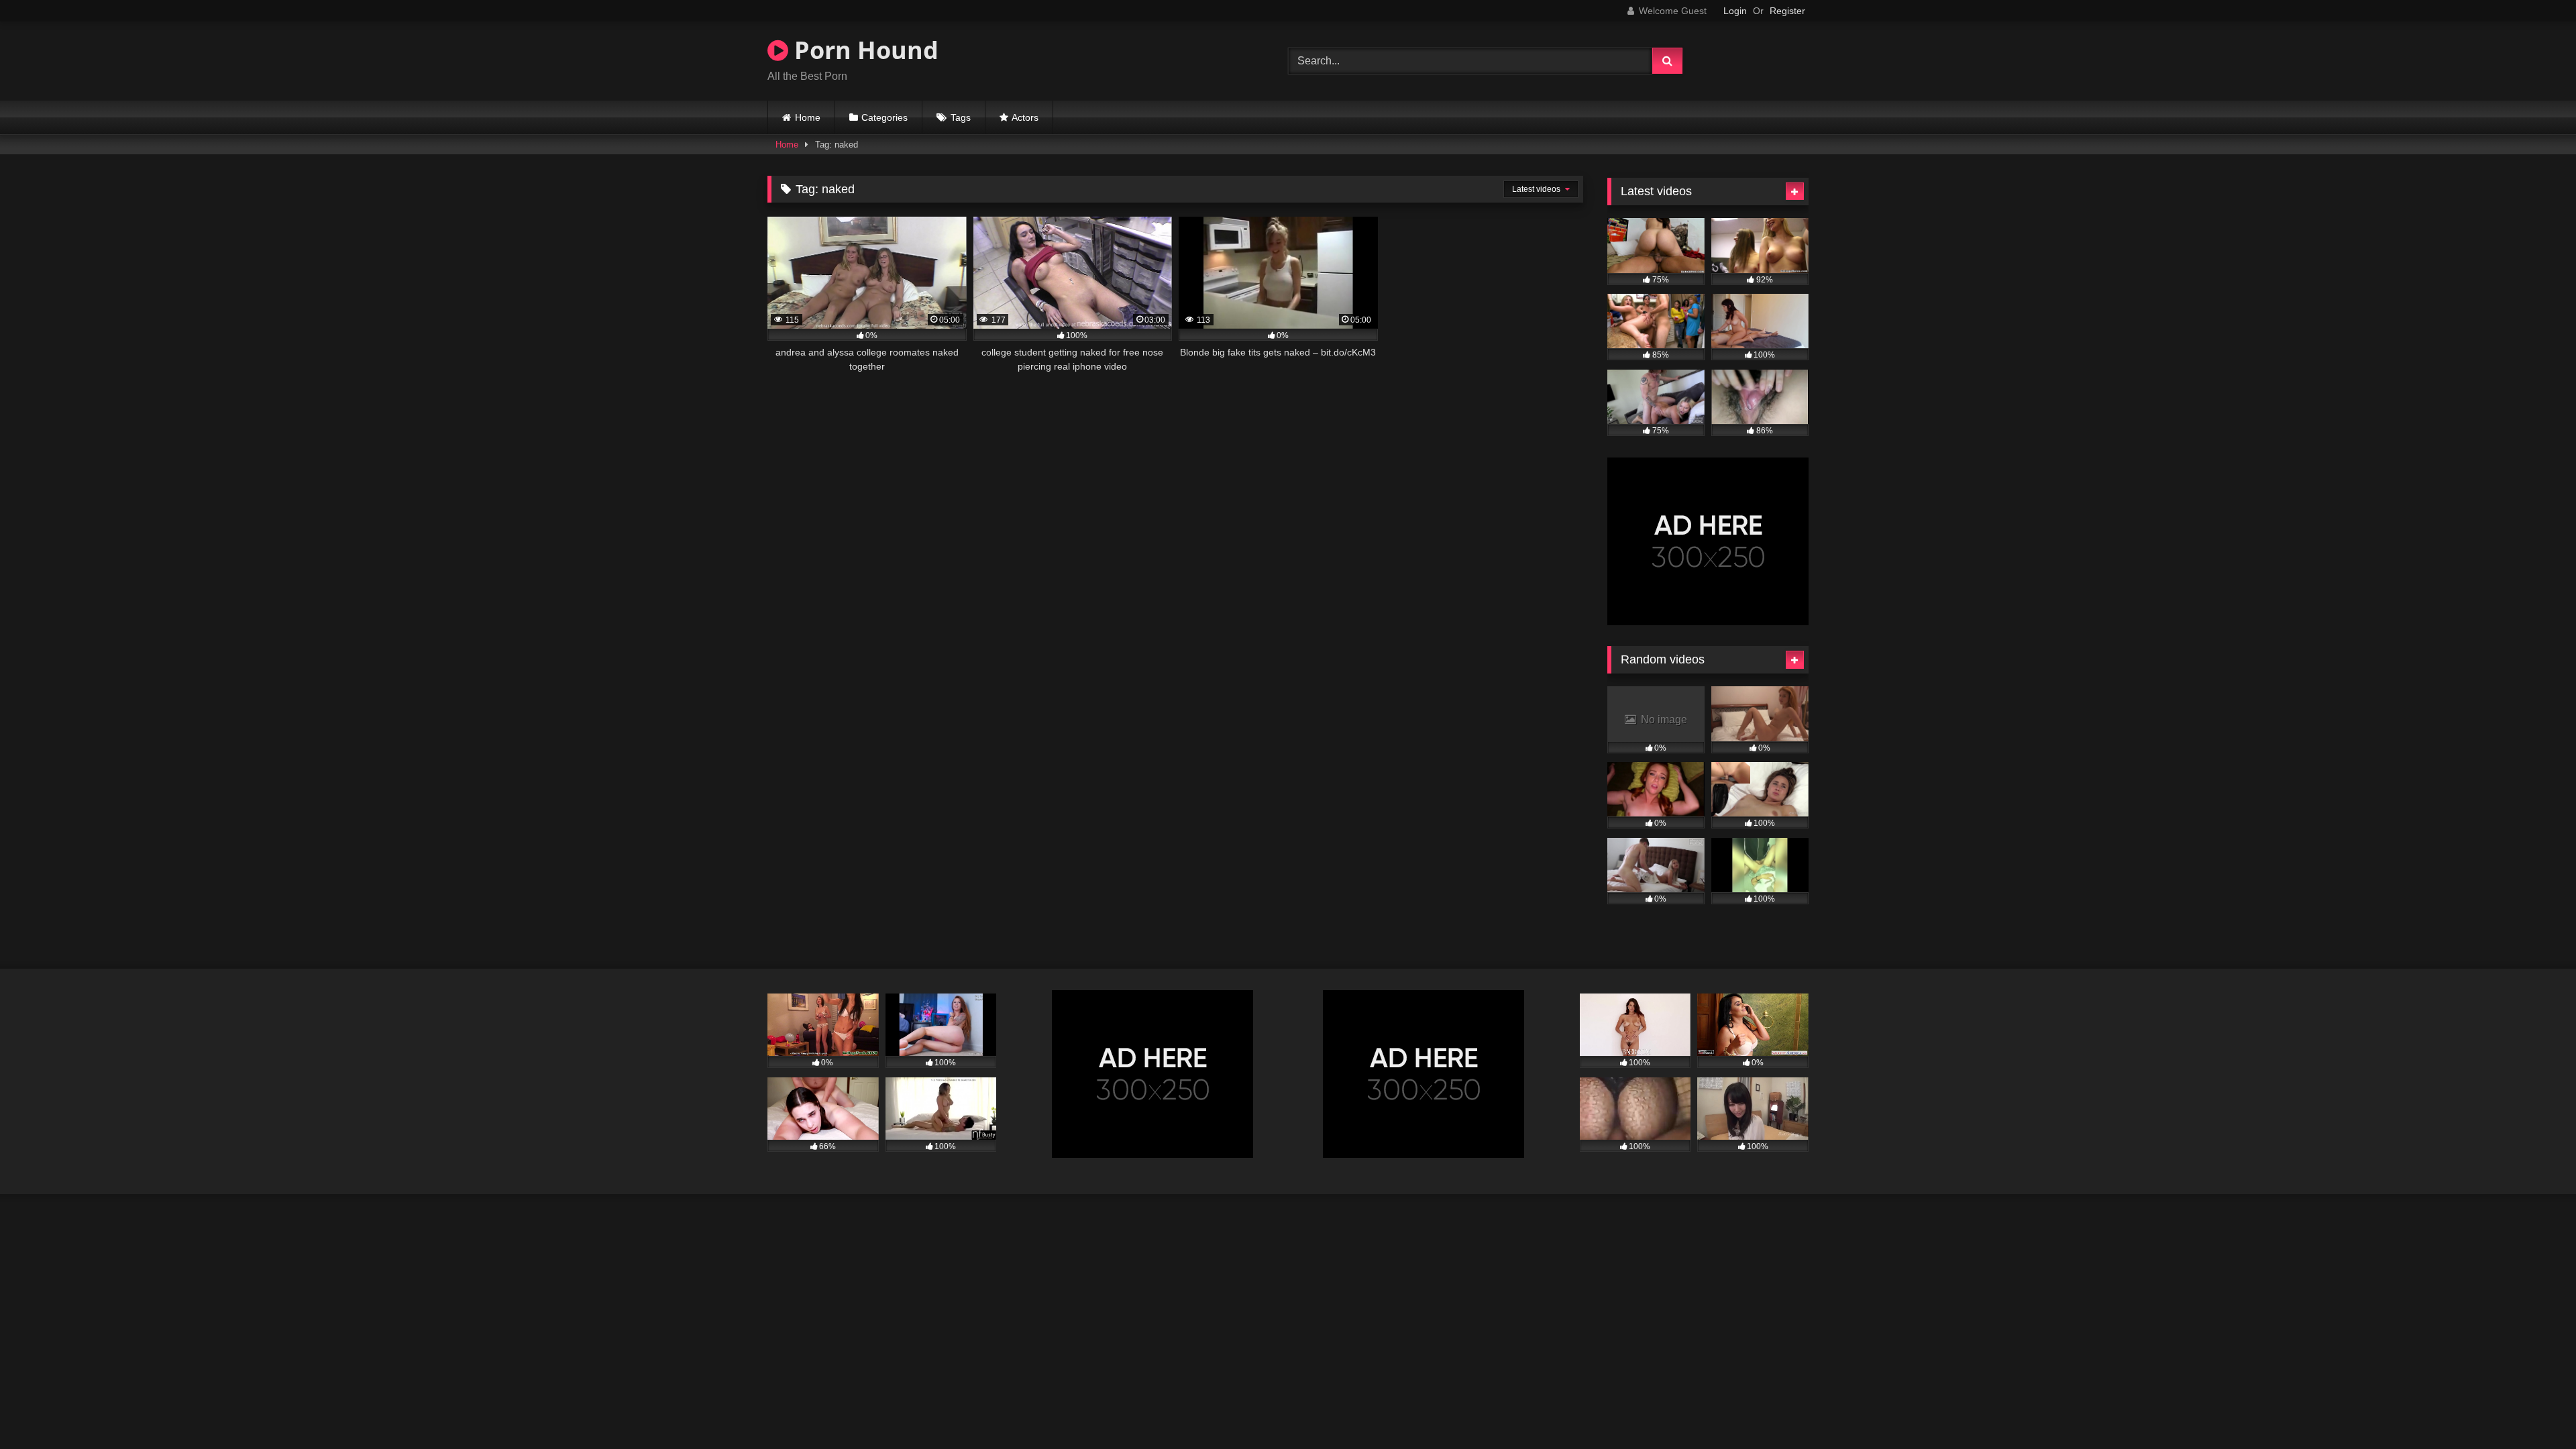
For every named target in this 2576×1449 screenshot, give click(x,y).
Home (808, 117)
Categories (884, 117)
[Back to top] (2534, 1409)
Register (1787, 11)
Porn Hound (863, 50)
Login (1735, 11)
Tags (961, 117)
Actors (1025, 117)
